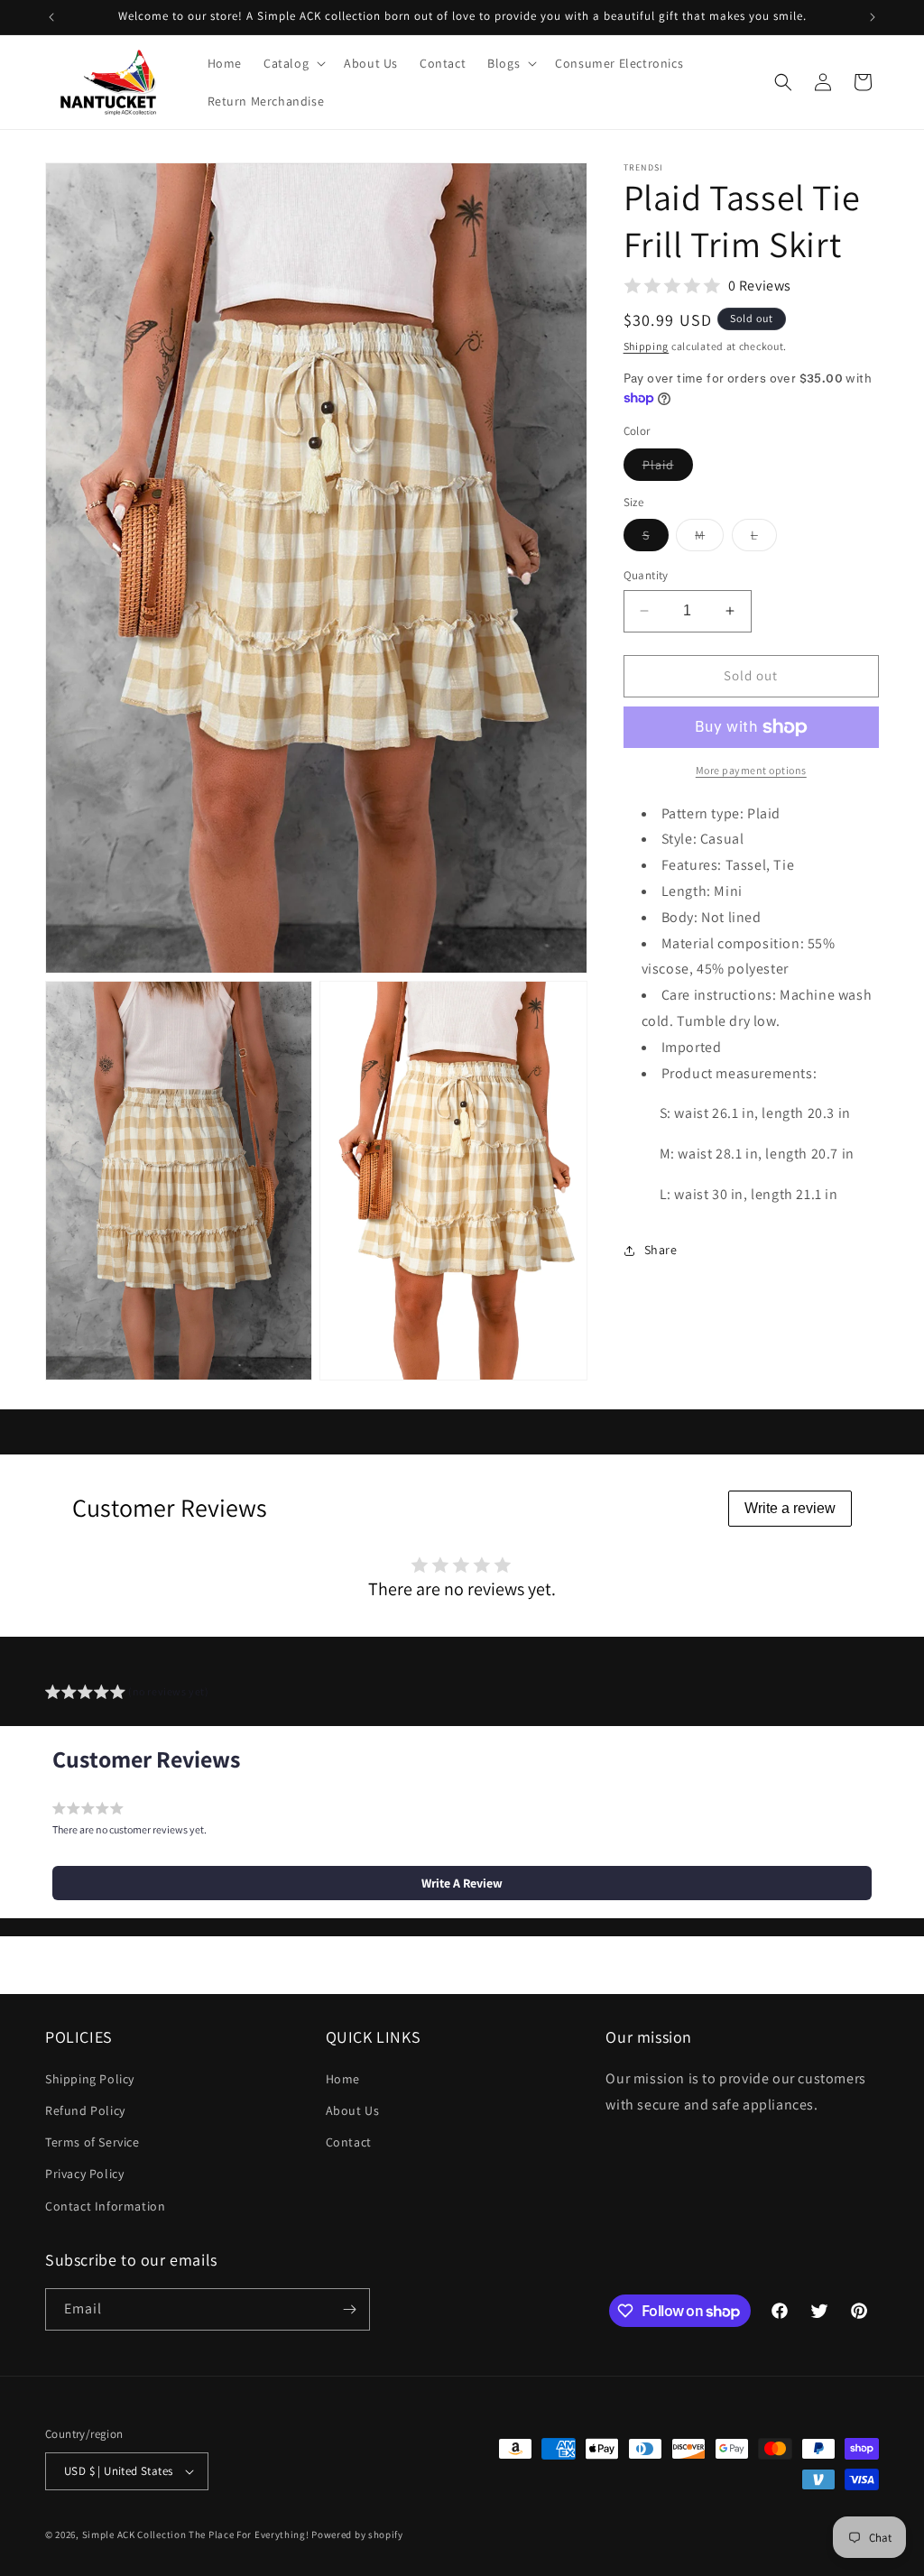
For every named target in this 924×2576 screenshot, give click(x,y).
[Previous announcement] (51, 17)
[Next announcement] (873, 17)
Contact (349, 2142)
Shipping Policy (90, 2079)
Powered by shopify (357, 2534)
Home (343, 2079)
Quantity (646, 575)
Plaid (668, 468)
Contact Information (105, 2206)
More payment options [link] (751, 770)
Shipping (647, 346)
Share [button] (661, 1250)
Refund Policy (85, 2110)
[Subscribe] (349, 2309)
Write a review (790, 1508)
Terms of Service (92, 2142)
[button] (293, 63)
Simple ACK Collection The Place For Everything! (196, 2534)
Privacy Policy (84, 2174)
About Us (353, 2110)
